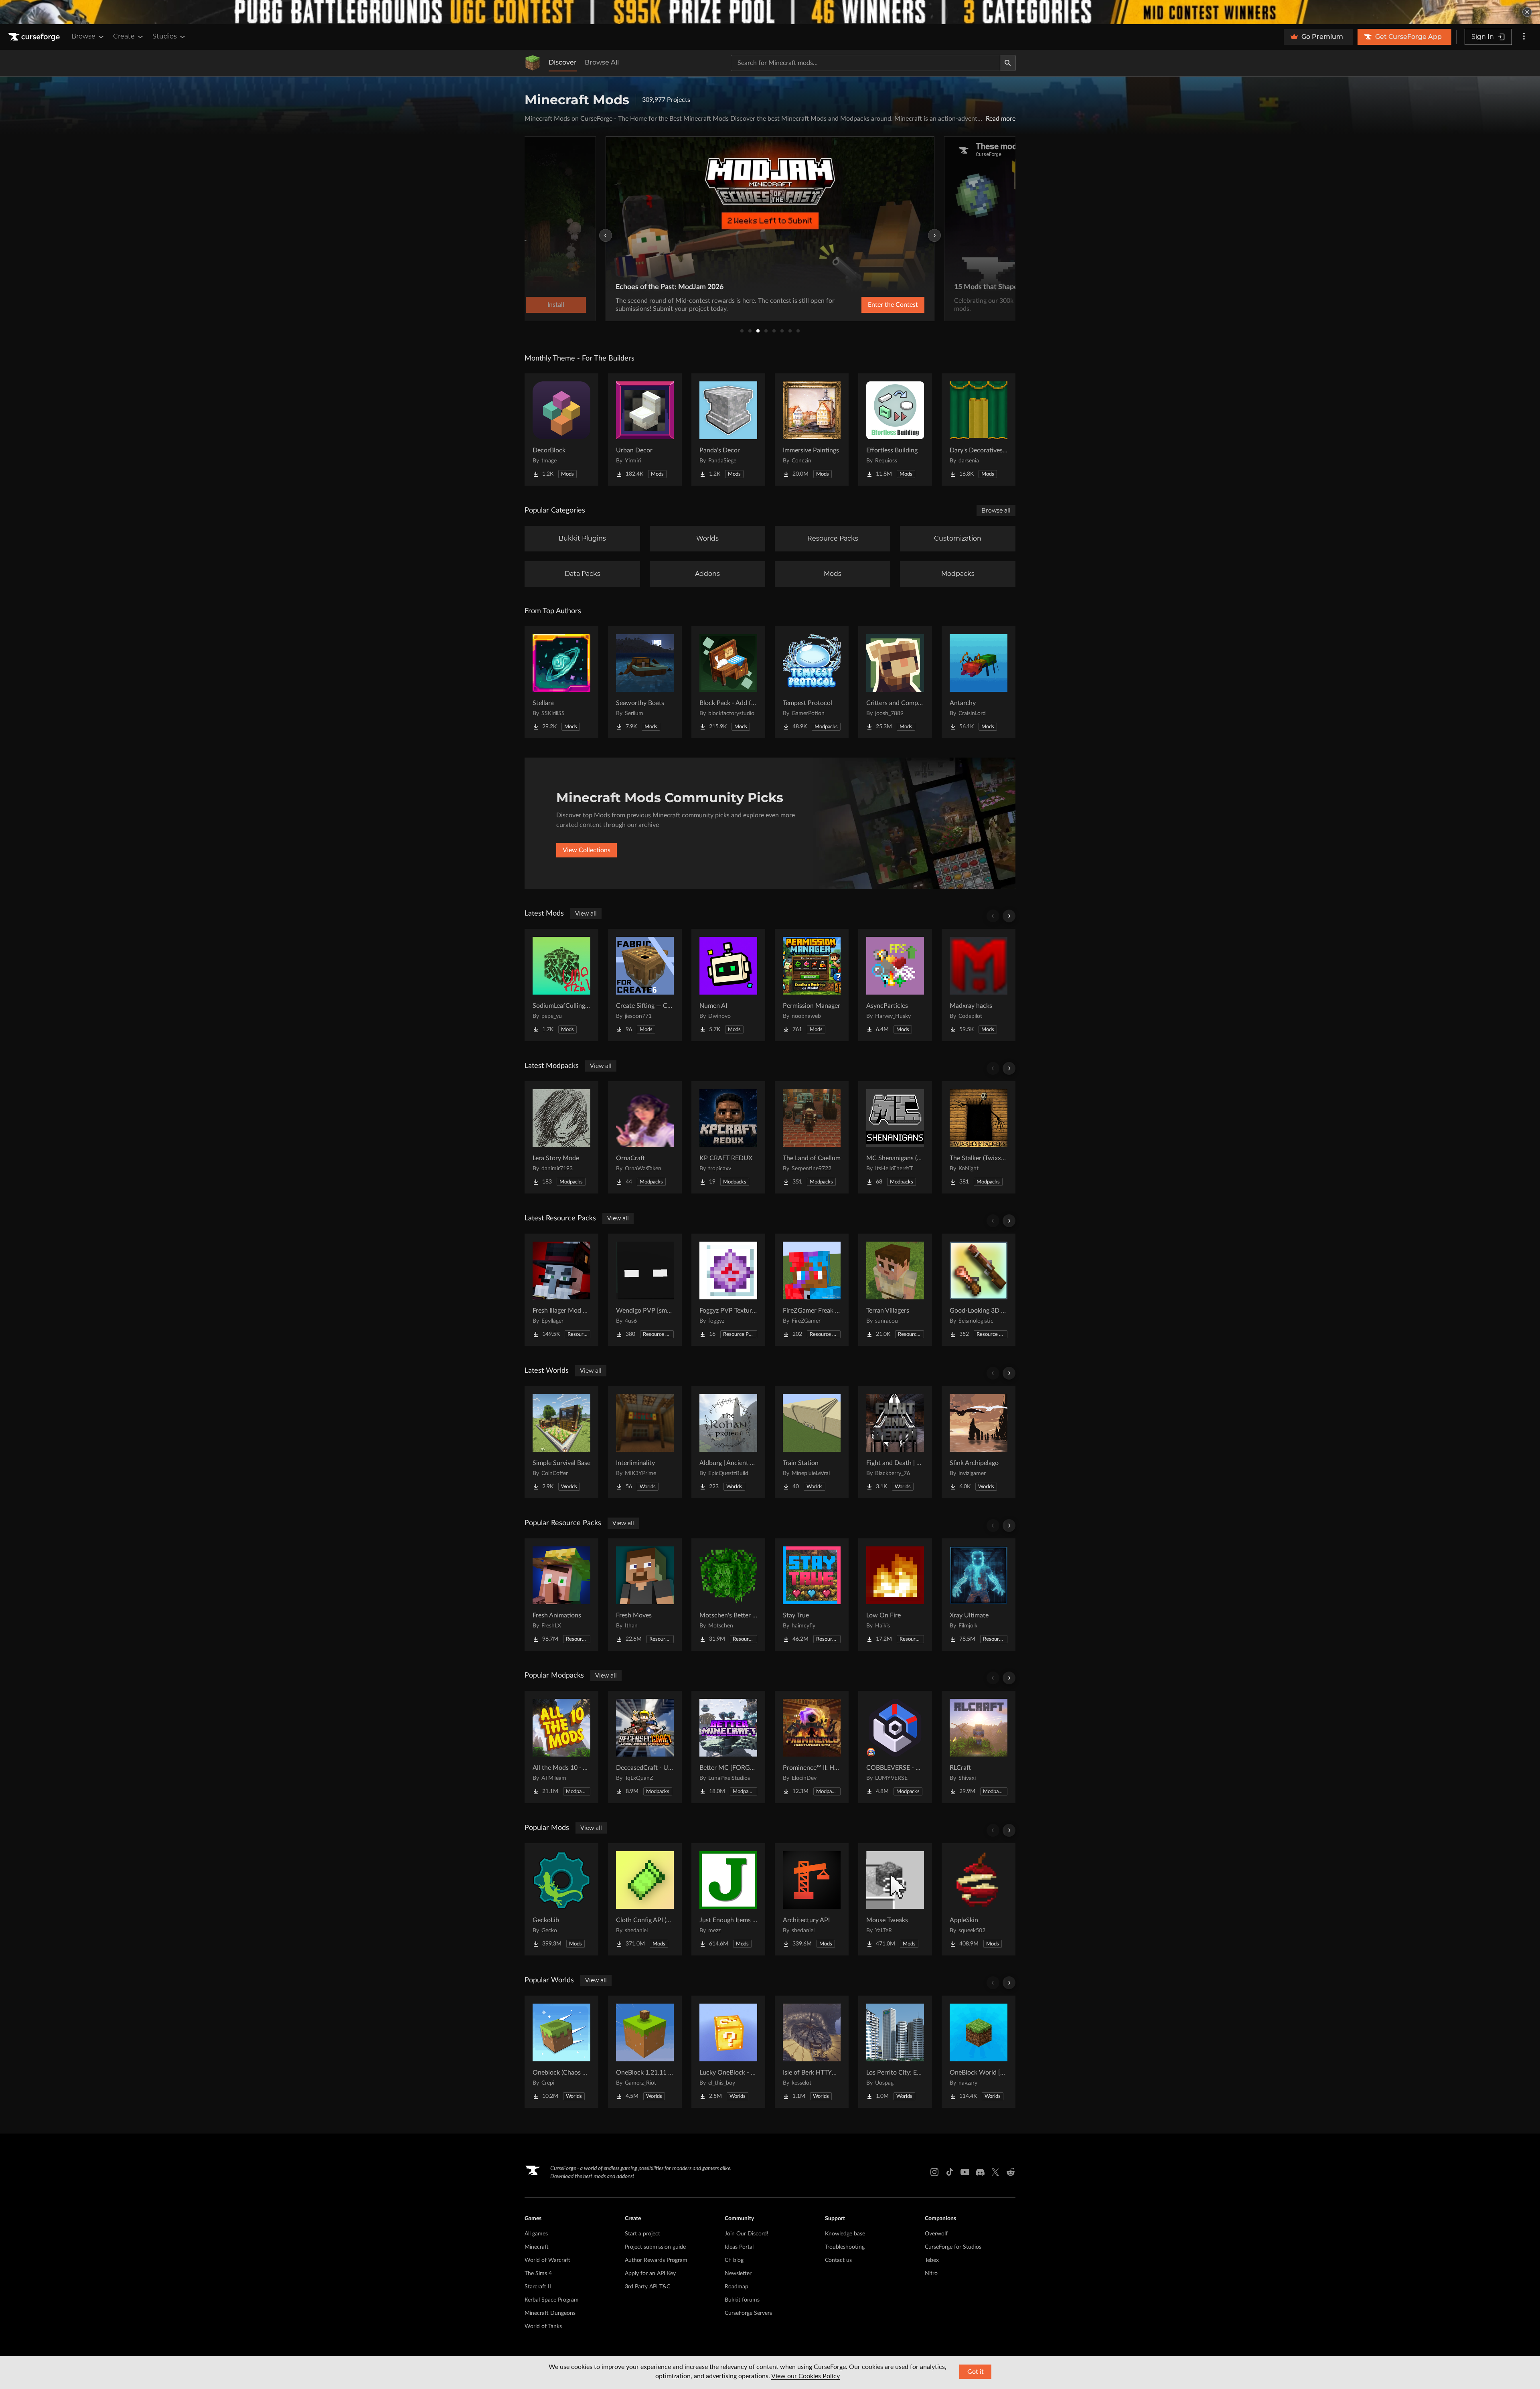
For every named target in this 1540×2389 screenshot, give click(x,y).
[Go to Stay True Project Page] (812, 1595)
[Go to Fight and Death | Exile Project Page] (895, 1442)
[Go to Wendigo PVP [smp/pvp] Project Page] (645, 1290)
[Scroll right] (1009, 916)
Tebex (932, 2260)
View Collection (872, 305)
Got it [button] (976, 2372)
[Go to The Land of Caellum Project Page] (812, 1137)
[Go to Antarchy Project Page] (979, 682)
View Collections (587, 850)
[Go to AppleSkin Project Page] (979, 1899)
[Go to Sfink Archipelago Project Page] (979, 1442)
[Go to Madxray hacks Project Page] (979, 985)
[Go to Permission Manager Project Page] (812, 985)
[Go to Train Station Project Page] (812, 1442)
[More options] (1524, 37)
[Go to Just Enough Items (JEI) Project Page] (728, 1899)
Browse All (602, 62)
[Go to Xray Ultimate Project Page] (979, 1595)
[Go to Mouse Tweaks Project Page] (895, 1899)
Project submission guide (655, 2247)
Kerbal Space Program (552, 2300)
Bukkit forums (742, 2300)
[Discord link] (980, 2172)
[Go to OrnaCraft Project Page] (645, 1137)
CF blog (734, 2260)
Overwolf (936, 2234)
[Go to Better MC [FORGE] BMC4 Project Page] (728, 1747)
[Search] (1008, 63)
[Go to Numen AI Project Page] (728, 985)
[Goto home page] (35, 37)
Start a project (642, 2234)
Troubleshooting (845, 2247)
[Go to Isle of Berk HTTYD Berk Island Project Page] (812, 2052)
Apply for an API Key (650, 2274)
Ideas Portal (739, 2247)
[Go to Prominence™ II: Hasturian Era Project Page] (812, 1747)
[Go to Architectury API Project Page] (812, 1899)
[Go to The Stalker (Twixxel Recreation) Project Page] (979, 1137)
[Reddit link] (1011, 2172)
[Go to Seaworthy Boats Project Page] (645, 682)
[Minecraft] (533, 63)
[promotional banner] (770, 12)
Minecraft (537, 2247)
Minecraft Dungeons (550, 2313)
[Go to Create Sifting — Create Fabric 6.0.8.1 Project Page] (645, 985)
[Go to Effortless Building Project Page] (895, 430)
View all (586, 914)
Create (124, 36)
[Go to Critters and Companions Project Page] (895, 682)
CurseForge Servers (748, 2313)
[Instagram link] (934, 2172)
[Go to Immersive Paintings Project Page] (812, 430)
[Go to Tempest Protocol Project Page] (812, 682)
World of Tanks (543, 2326)
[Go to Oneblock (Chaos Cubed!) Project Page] (561, 2052)
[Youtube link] (965, 2172)
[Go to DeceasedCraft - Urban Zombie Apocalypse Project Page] (645, 1747)
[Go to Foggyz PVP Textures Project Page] (728, 1290)
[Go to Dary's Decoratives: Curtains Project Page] (979, 430)
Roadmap (737, 2287)
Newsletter (738, 2274)
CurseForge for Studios (953, 2247)
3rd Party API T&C (647, 2287)
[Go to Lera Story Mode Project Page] (561, 1137)
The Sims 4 (538, 2274)
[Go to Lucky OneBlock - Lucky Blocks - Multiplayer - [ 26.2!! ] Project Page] (728, 2052)
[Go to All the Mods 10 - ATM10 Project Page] (561, 1747)
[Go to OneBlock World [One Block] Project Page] (979, 2052)
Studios (165, 36)
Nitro (931, 2274)
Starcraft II (538, 2287)
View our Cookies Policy (805, 2376)
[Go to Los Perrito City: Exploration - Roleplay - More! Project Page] (895, 2052)
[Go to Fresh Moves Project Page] (645, 1595)
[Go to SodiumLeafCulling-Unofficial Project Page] (561, 985)
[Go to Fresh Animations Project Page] (561, 1595)
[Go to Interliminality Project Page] (645, 1442)
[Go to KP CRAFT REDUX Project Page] (728, 1137)
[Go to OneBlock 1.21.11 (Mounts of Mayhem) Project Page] (645, 2052)
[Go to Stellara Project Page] (561, 682)
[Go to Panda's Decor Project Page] (728, 430)
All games (536, 2234)
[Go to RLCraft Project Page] (979, 1747)
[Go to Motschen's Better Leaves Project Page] (728, 1595)
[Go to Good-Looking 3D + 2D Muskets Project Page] (979, 1290)
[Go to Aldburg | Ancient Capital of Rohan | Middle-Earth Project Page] (728, 1442)
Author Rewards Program (656, 2260)
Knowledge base (845, 2234)
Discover (563, 62)
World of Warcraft (547, 2260)
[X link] (995, 2172)
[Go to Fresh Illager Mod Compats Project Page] (561, 1290)
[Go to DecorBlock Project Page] (561, 430)
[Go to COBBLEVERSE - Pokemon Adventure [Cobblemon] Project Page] (895, 1747)
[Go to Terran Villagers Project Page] (895, 1290)
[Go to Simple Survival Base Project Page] (561, 1442)
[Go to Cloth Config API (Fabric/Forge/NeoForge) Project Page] (645, 1899)
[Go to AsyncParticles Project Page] (895, 985)
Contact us (838, 2260)
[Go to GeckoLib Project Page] (561, 1899)
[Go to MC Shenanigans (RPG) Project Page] (895, 1137)
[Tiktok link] (950, 2172)
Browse (83, 36)
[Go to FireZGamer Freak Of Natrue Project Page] (812, 1290)
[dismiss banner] (1527, 12)
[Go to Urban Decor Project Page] (645, 430)
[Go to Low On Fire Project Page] (895, 1595)
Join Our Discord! (747, 2234)
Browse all (996, 511)
